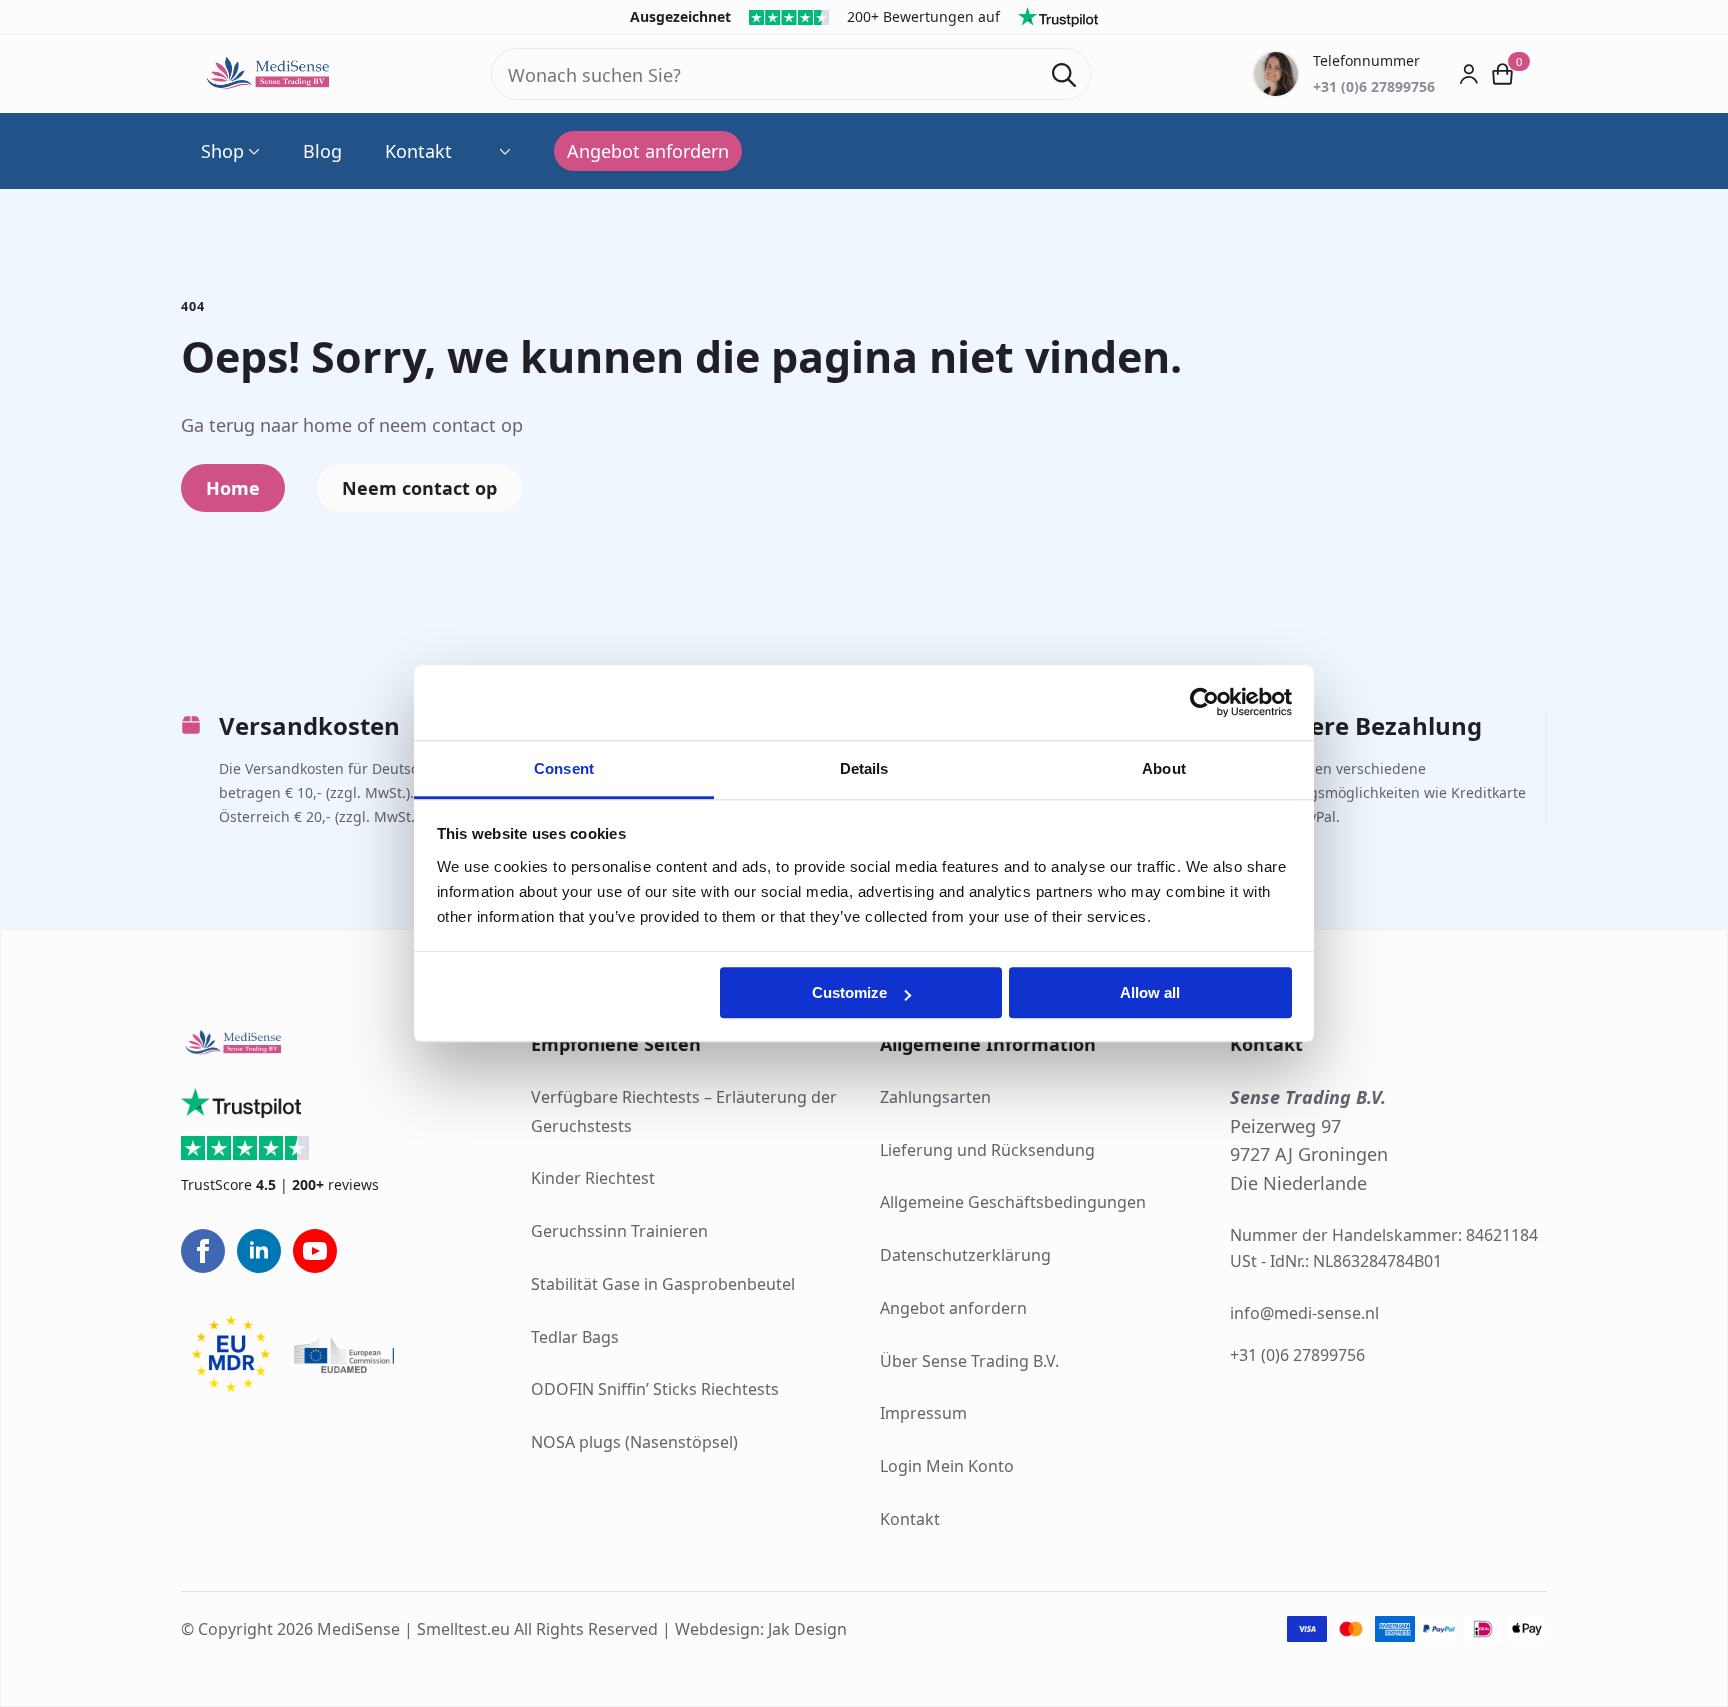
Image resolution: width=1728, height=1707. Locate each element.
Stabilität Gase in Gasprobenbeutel (663, 1284)
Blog (322, 151)
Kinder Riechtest (593, 1178)
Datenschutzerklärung (965, 1255)
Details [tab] (864, 768)
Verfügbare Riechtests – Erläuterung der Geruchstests (684, 1111)
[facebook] (203, 1251)
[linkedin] (259, 1251)
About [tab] (1164, 768)
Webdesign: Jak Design (761, 1629)
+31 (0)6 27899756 (1297, 1355)
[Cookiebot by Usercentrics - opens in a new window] (1204, 702)
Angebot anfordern (953, 1308)
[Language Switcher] (503, 151)
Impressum (923, 1413)
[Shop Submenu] (252, 151)
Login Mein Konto (947, 1466)
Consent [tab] (564, 768)
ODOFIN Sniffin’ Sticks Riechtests (655, 1389)
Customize (849, 992)
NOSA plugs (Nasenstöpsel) (634, 1442)
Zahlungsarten (935, 1097)
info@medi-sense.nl (1304, 1313)
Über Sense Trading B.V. (969, 1361)
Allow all (1150, 992)
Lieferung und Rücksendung (987, 1150)
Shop (222, 151)
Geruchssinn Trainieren (619, 1231)
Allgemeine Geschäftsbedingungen (1013, 1202)
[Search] (1064, 75)
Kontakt (418, 151)
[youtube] (315, 1251)
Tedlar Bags (575, 1337)
